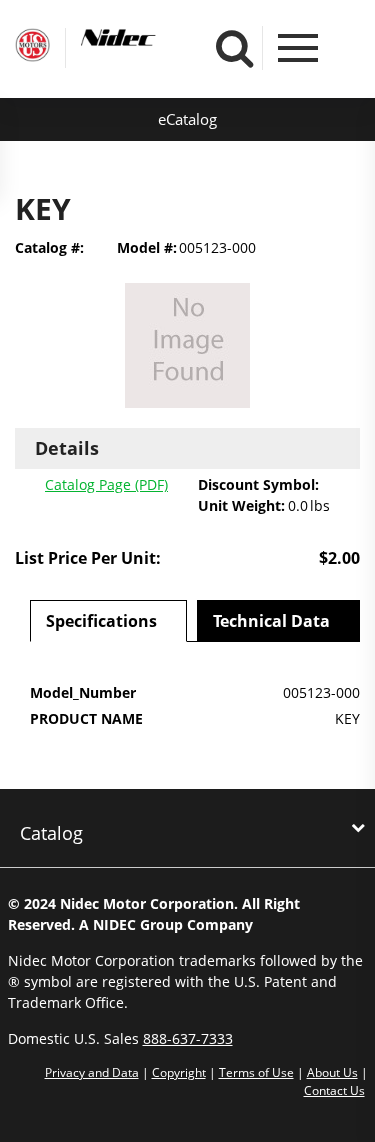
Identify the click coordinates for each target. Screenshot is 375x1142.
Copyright (179, 1072)
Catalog (51, 833)
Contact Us (334, 1090)
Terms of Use (256, 1072)
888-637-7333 (188, 1038)
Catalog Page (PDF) (106, 484)
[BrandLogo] (32, 48)
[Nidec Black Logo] (155, 38)
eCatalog (187, 119)
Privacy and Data (92, 1072)
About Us (332, 1072)
